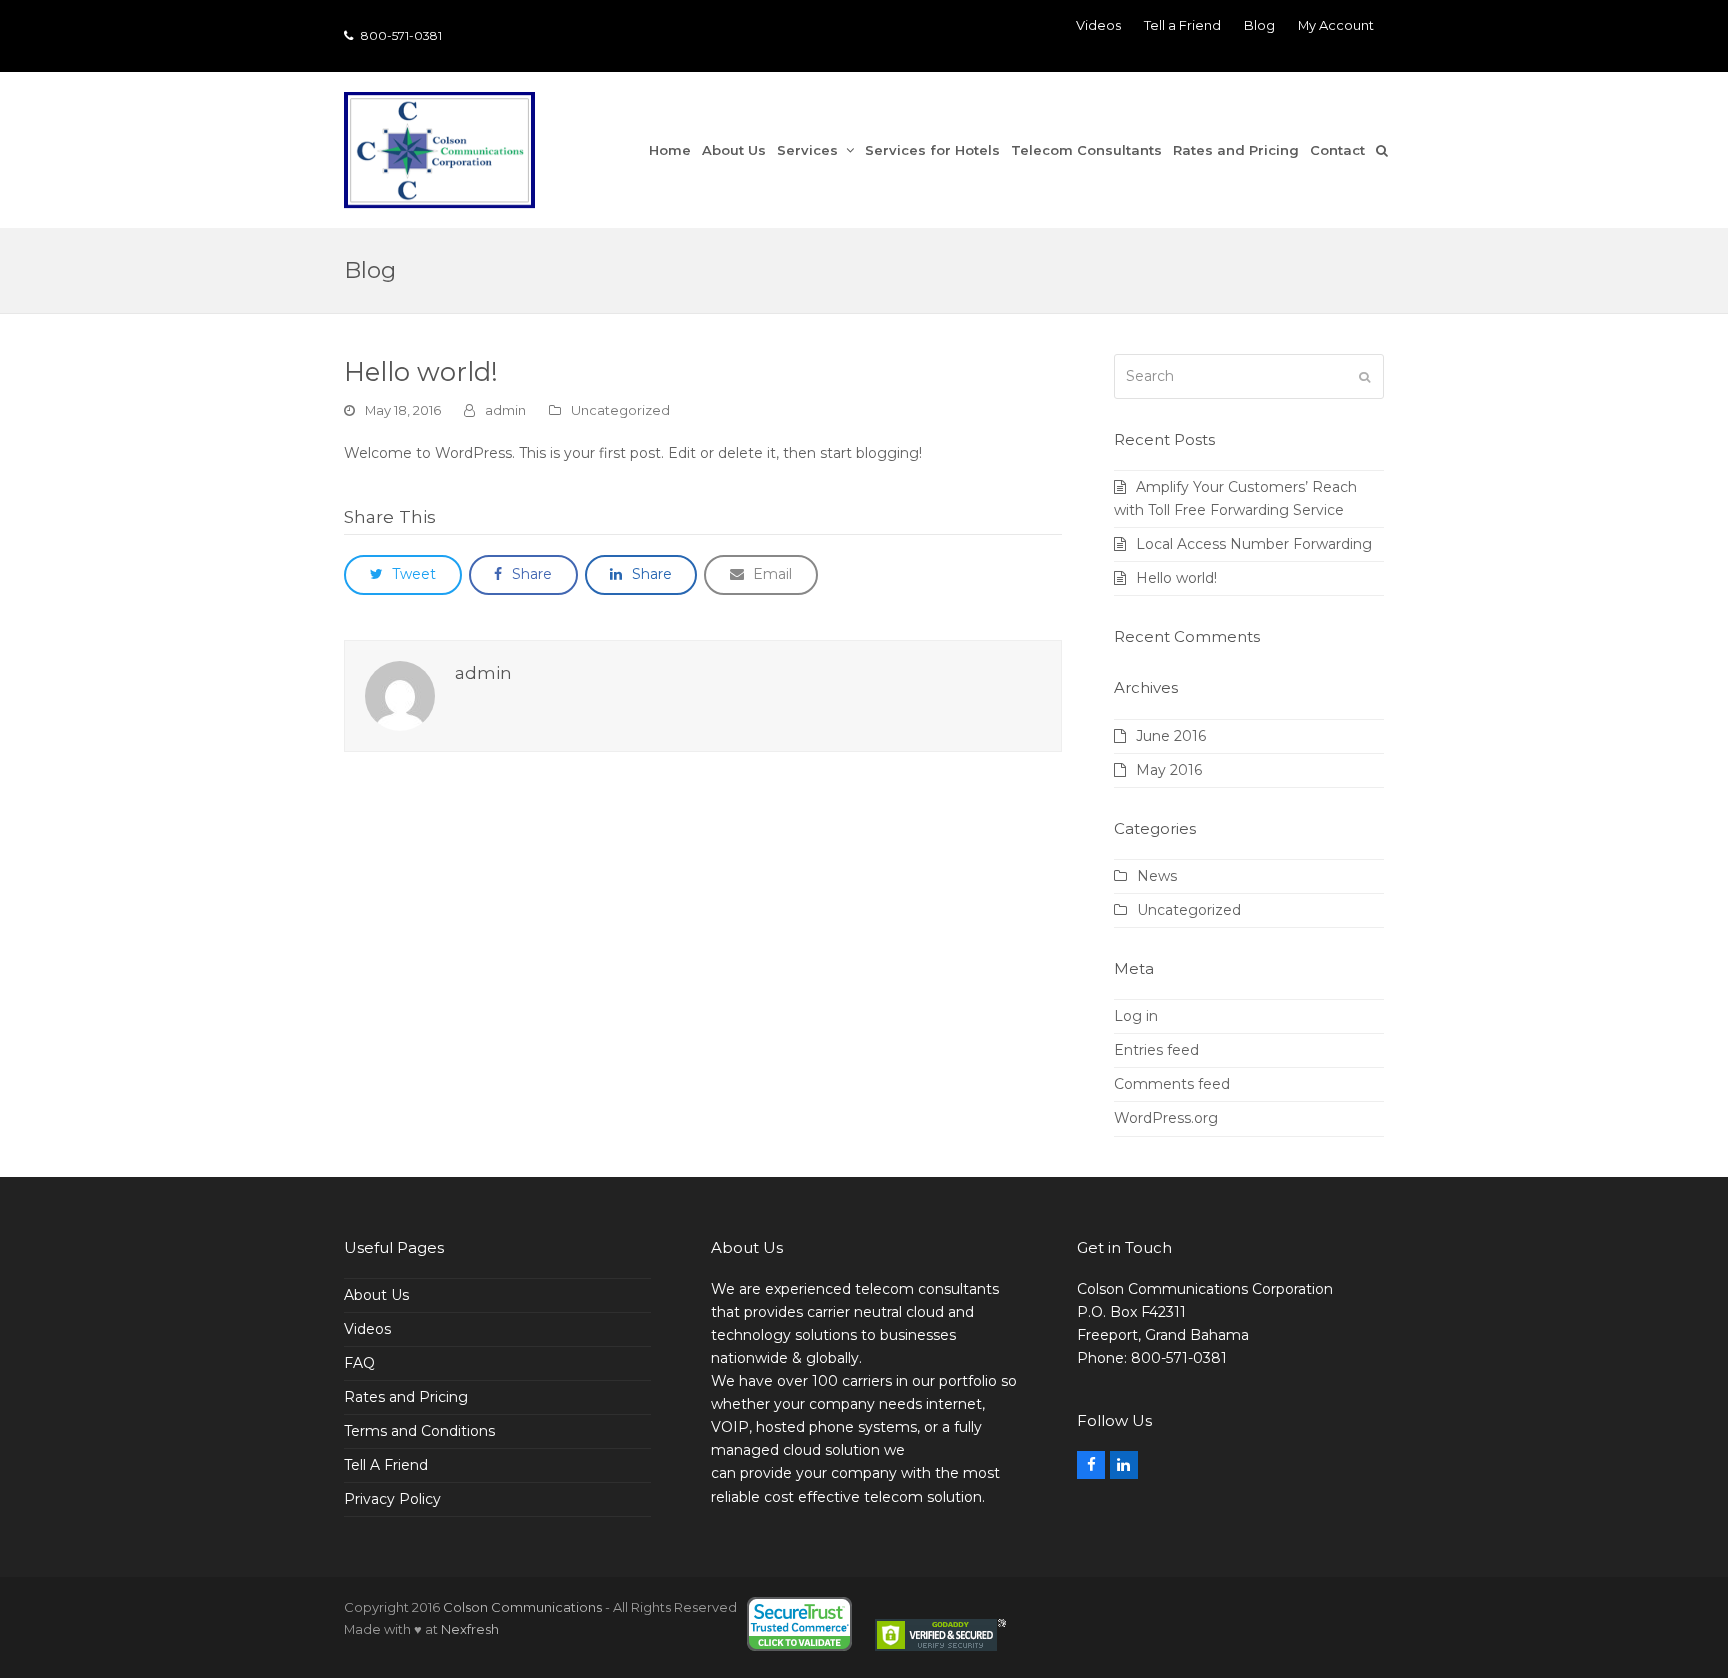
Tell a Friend (1182, 25)
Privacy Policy (392, 1499)
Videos (1098, 25)
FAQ (359, 1363)
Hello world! (1176, 578)
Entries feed (1156, 1050)
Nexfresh (470, 1629)
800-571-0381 (400, 35)
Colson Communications (522, 1607)
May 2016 (1169, 770)
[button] (1387, 150)
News (1157, 876)
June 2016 (1171, 736)
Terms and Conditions (419, 1431)
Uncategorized (620, 410)
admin (505, 410)
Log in (1136, 1016)
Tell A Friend (386, 1465)
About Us (376, 1295)
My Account (1336, 25)
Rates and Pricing (406, 1397)
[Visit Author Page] (400, 695)
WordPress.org (1166, 1118)
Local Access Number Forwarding (1254, 544)
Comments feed (1172, 1084)
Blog (1259, 25)
